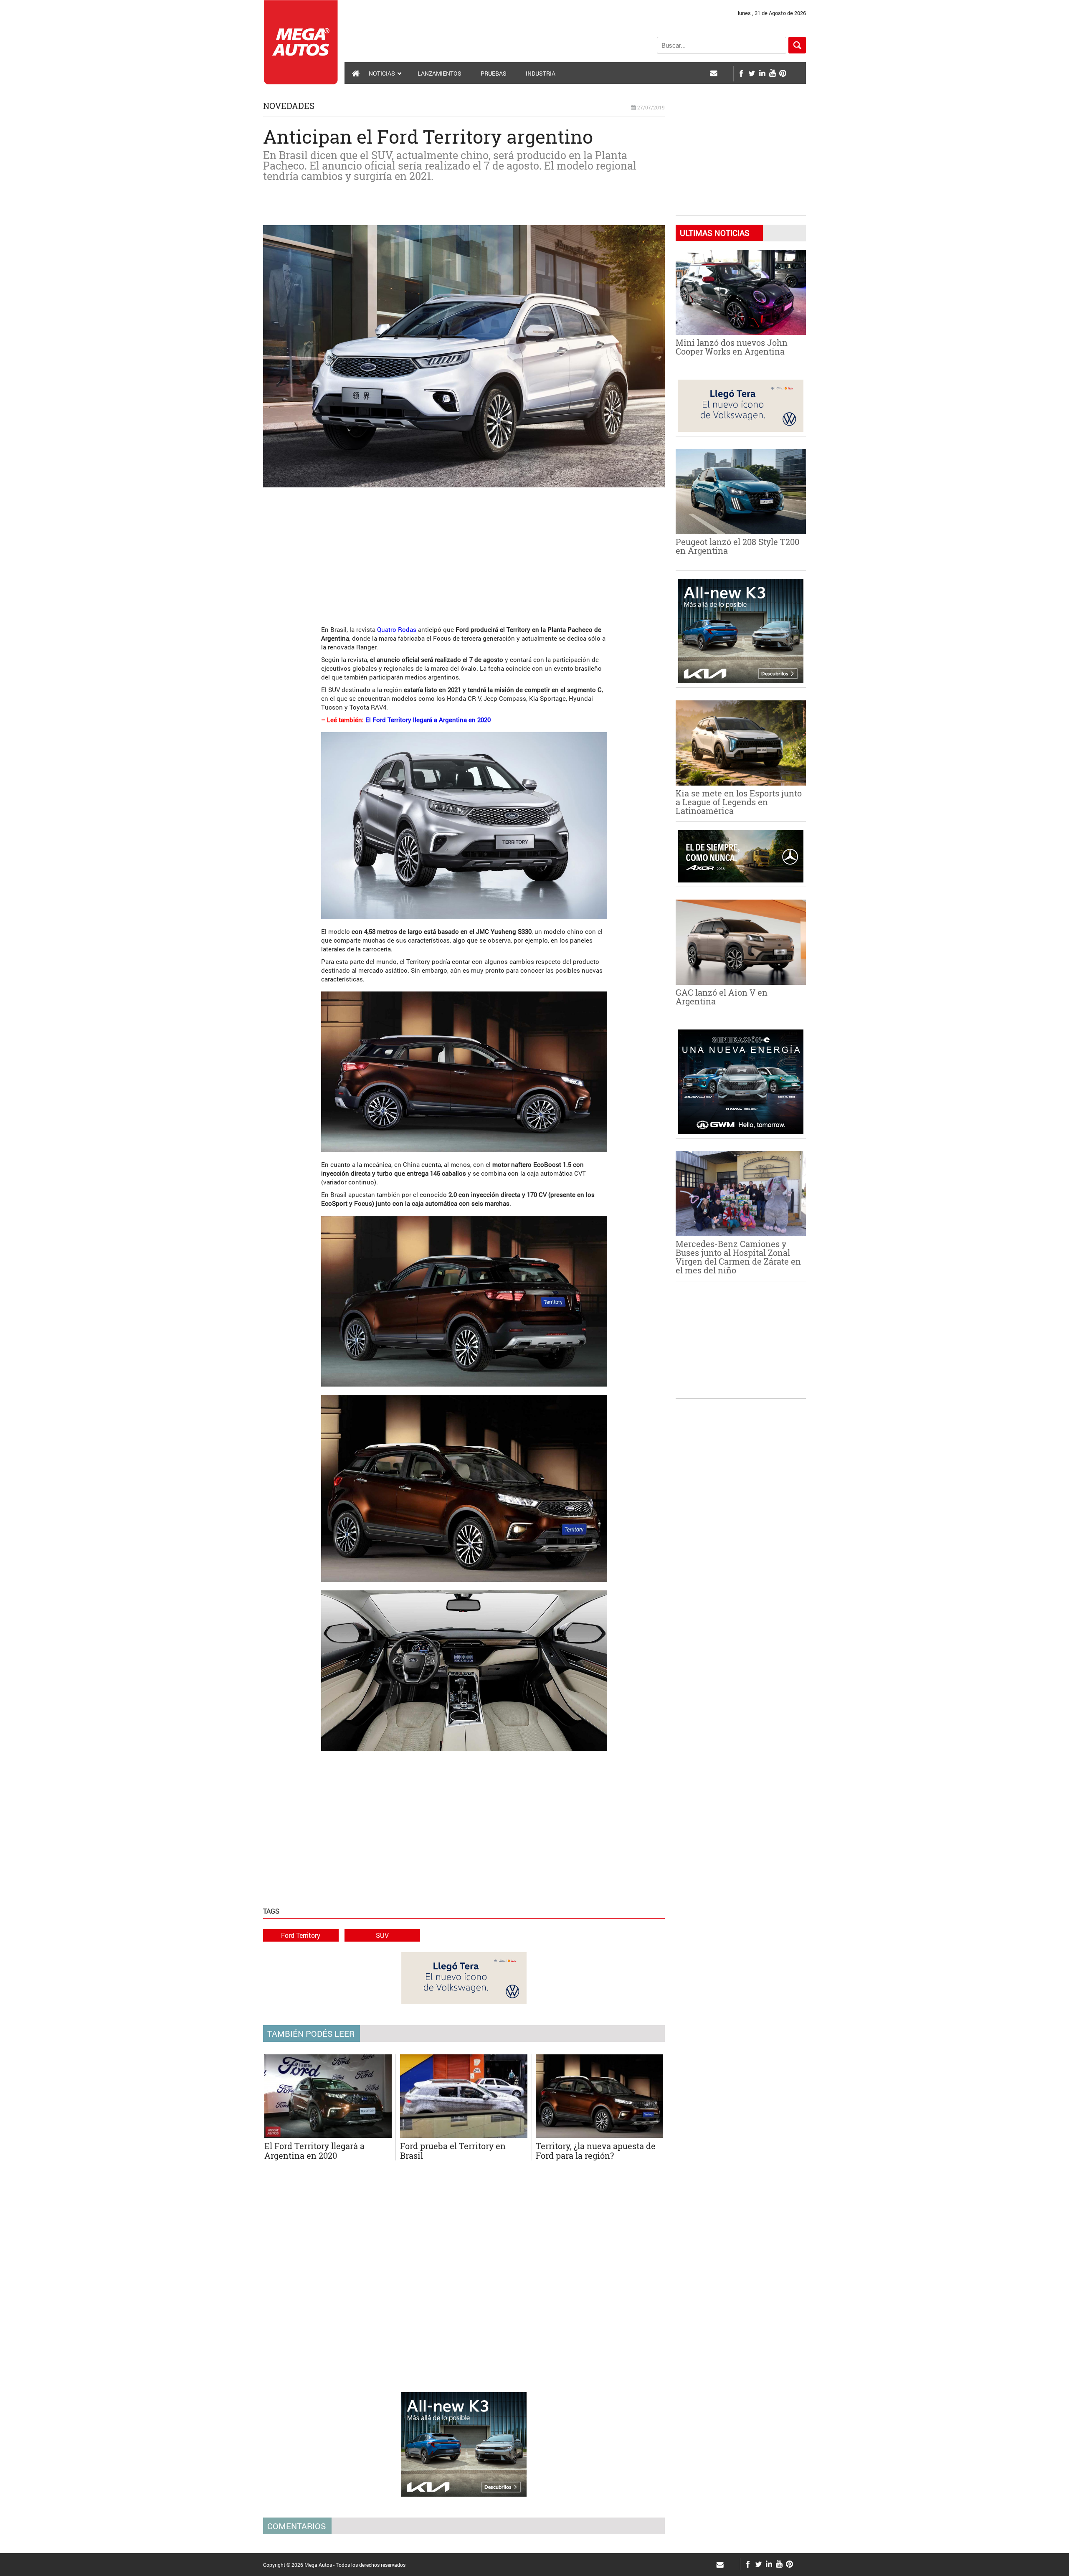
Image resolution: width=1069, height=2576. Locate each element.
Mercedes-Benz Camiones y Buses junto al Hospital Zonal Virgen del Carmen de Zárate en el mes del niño (738, 1257)
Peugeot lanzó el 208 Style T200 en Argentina (737, 546)
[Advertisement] (464, 552)
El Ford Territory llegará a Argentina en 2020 (428, 720)
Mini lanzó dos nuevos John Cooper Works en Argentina (732, 347)
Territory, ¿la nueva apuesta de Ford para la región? (596, 2151)
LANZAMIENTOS (440, 73)
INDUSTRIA (541, 73)
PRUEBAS (494, 73)
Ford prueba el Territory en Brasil (453, 2151)
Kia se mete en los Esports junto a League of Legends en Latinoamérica (739, 802)
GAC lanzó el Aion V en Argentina (722, 997)
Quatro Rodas (397, 629)
